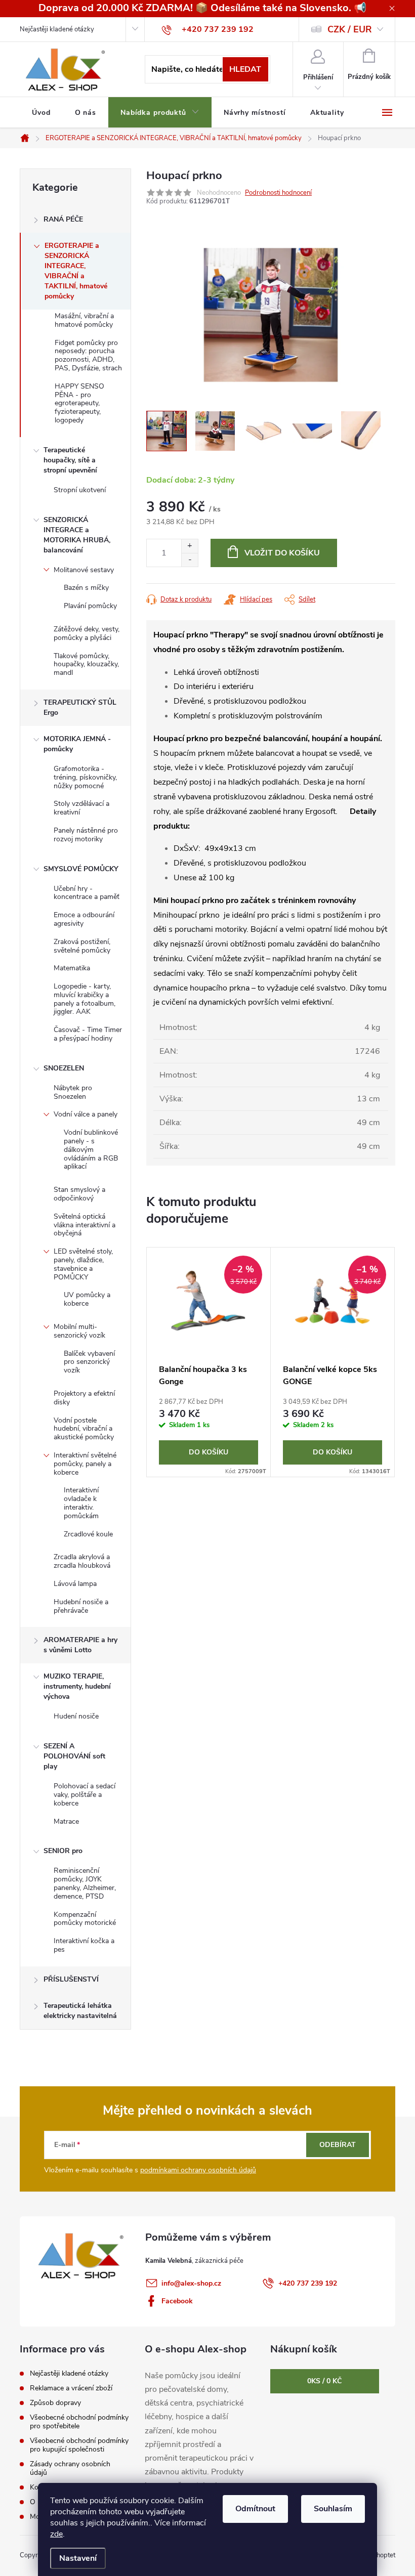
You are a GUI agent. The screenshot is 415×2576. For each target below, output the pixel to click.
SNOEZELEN (64, 1068)
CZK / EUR (350, 29)
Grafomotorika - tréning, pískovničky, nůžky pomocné (85, 777)
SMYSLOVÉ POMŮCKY (81, 869)
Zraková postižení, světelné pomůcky (82, 946)
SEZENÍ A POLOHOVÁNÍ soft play (74, 1756)
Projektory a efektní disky (84, 1398)
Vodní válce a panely (86, 1114)
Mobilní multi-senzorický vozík (79, 1331)
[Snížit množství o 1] (190, 560)
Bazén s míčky (86, 588)
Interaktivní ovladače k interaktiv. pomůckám (81, 1503)
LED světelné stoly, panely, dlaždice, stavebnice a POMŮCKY (83, 1264)
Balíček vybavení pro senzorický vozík (89, 1362)
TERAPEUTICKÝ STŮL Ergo (80, 707)
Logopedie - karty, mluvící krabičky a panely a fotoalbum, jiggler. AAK (85, 999)
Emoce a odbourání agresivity (84, 919)
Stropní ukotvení (80, 490)
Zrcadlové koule (88, 1534)
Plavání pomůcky (90, 606)
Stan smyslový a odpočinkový (79, 1194)
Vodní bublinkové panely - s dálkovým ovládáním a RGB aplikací (91, 1149)
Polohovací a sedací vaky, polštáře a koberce (85, 1795)
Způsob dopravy (55, 2403)
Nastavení (78, 2558)
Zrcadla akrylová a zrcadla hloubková (82, 1561)
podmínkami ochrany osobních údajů (198, 2170)
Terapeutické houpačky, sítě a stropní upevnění (70, 460)
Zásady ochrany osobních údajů (70, 2468)
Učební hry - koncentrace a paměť (87, 893)
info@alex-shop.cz (191, 2283)
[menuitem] (41, 113)
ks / (324, 2381)
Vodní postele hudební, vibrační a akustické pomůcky (84, 1429)
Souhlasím (333, 2509)
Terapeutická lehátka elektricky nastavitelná (80, 2011)
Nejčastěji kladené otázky (57, 29)
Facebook (177, 2301)
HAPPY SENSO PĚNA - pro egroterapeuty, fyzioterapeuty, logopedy (79, 403)
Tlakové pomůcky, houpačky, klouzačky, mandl (86, 664)
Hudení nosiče (76, 1716)
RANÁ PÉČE (63, 219)
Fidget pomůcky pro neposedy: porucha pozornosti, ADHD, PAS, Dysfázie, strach (88, 355)
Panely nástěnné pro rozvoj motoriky (86, 835)
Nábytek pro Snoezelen (73, 1092)
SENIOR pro (63, 1851)
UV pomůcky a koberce (87, 1299)
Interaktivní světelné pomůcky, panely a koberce (85, 1464)
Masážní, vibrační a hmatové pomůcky (84, 320)
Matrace (66, 1821)
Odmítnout (255, 2509)
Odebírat (338, 2145)
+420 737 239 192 (308, 2283)
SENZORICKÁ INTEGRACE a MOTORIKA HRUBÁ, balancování (77, 535)
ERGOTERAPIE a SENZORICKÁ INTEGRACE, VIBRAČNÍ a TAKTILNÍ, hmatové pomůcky (76, 271)
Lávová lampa (75, 1584)
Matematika (72, 968)
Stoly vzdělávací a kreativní (81, 808)
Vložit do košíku (282, 553)
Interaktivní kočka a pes (84, 1945)
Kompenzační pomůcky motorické (85, 1919)
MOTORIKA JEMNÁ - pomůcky (77, 744)
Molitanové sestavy (84, 570)
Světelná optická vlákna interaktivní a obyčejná (85, 1225)
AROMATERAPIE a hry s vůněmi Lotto (80, 1645)
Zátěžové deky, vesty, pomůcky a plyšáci (87, 633)
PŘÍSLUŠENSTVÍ (71, 1979)
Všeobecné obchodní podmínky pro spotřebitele (79, 2422)
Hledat (245, 69)
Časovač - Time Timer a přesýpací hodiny (88, 1034)
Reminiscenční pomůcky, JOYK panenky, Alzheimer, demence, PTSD (85, 1883)
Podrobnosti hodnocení (278, 193)
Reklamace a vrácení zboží (71, 2388)
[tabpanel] (209, 1362)
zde (56, 2534)
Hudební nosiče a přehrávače (81, 1606)
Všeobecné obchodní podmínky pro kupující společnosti (79, 2445)
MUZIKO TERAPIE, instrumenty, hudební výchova (77, 1686)
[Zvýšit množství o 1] (190, 546)
